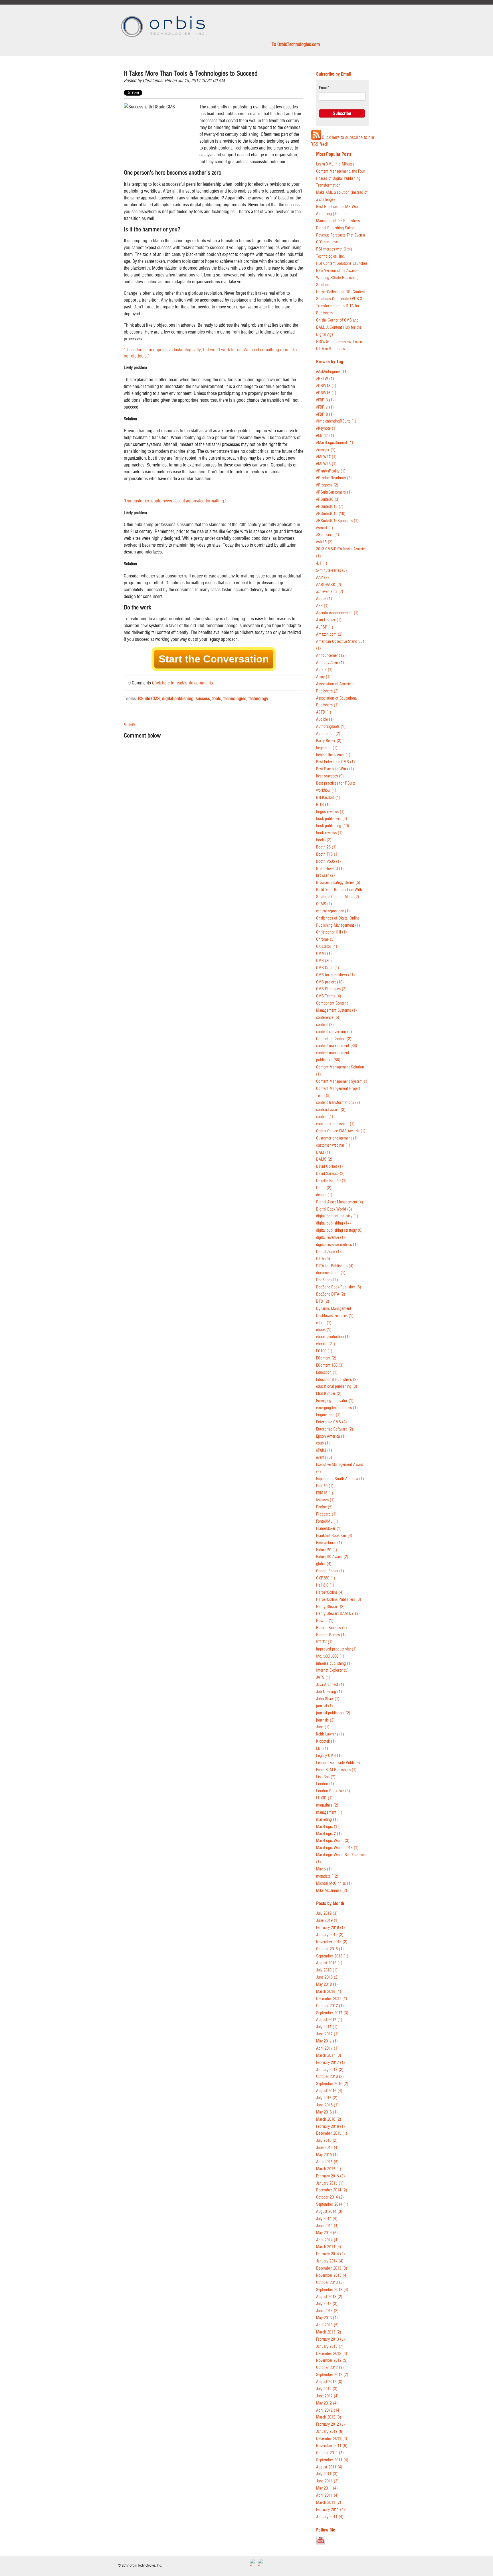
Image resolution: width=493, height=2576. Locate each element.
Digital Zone (329, 1252)
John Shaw (328, 1699)
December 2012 (332, 2354)
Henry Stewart (330, 1607)
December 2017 (332, 1999)
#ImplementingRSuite (336, 421)
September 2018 (332, 1956)
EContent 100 (330, 1365)
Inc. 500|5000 (330, 1656)
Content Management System (342, 1081)
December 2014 (332, 2190)
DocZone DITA (331, 1294)
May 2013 (327, 2318)
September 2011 (332, 2460)
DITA (323, 1259)
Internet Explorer (332, 1670)
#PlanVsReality (331, 471)
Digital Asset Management (340, 1202)
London (325, 1784)
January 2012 (330, 2431)
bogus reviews (330, 812)
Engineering (328, 1415)
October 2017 (330, 2006)
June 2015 (327, 2148)
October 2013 (330, 2283)
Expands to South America (340, 1479)
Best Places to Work (335, 769)
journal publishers (333, 1713)
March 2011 (329, 2503)
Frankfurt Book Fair (334, 1536)
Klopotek (326, 1741)
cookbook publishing (335, 1124)
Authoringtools (331, 727)
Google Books (330, 1571)
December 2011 (332, 2439)
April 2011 (327, 2495)
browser (326, 875)
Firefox (324, 1507)
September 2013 (332, 2290)
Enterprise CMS (332, 1422)
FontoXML (327, 1521)
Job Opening (329, 1692)
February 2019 (331, 1928)
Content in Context (334, 1039)
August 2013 (329, 2297)
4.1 (322, 563)
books (324, 840)
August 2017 (329, 2020)
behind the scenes (333, 755)
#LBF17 (325, 436)
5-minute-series (332, 570)
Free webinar (329, 1543)
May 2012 (327, 2403)
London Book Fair (333, 1791)
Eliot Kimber (329, 1394)
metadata (327, 1876)
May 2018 (327, 1984)
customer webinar (333, 1145)
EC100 (324, 1351)
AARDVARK (329, 585)
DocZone (327, 1280)
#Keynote (326, 428)
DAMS (324, 1159)
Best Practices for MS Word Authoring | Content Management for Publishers (338, 214)
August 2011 (329, 2467)
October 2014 (330, 2197)
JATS (323, 1677)
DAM (323, 1152)
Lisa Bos (326, 1777)
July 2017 (327, 2027)
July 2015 (327, 2140)
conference (328, 1018)
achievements (330, 592)
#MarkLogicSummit (335, 443)
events (324, 1457)
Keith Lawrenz (330, 1734)
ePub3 (324, 1450)
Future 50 (327, 1550)
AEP (322, 606)
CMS (324, 961)
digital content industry (337, 1216)
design (324, 1195)
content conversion (334, 1032)
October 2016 (330, 2077)
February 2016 (331, 2127)
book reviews (329, 833)
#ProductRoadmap (334, 478)
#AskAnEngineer (332, 372)
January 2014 (330, 2261)
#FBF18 (325, 414)
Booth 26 (326, 847)
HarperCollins (330, 1592)
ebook (324, 1330)
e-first (324, 1323)
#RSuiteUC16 (331, 514)
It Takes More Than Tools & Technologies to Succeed (191, 73)
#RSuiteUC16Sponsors (337, 521)
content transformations (338, 1103)
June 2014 (327, 2226)
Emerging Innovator (335, 1401)
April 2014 (327, 2240)
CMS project (330, 982)
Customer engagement (337, 1138)
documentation (331, 1273)
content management (337, 1046)
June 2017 (327, 2034)
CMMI (324, 954)
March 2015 (329, 2169)
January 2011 (330, 2517)
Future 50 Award (332, 1557)
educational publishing (337, 1386)
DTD (323, 1301)
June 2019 (327, 1921)
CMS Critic (328, 968)
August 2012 (329, 2382)
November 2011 (332, 2446)
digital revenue (331, 1238)
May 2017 (327, 2041)
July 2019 (327, 1913)
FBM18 (325, 1493)
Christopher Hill (157, 80)
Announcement (331, 655)
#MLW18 (326, 464)
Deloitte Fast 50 (331, 1181)
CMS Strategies (331, 989)
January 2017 (330, 2070)
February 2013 (331, 2339)
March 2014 (329, 2247)
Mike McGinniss (332, 1891)
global (324, 1564)
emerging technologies (337, 1408)
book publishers (332, 819)
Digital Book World (334, 1209)
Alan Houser (329, 620)
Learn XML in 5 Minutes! (336, 164)
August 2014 (329, 2212)
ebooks (326, 1344)
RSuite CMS (149, 698)
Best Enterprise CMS (336, 762)
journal (325, 1706)
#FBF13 (325, 400)
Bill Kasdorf (328, 798)
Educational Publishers (337, 1380)
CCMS (324, 904)
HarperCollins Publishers (339, 1600)
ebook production (333, 1337)
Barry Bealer (329, 741)
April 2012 (328, 2410)
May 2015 (327, 2155)
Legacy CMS (329, 1756)
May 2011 (327, 2488)
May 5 (324, 1869)
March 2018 (329, 1992)
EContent (326, 1358)
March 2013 (329, 2332)
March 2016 (329, 2119)
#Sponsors (328, 535)
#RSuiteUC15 (330, 507)
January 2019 (330, 1935)
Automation (328, 734)
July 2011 (327, 2474)
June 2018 (327, 1977)
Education (327, 1372)
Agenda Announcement (337, 613)
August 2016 (329, 2091)
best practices (330, 776)
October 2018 (330, 1949)
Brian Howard (330, 869)
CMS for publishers (336, 975)
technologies (235, 698)
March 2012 (329, 2417)
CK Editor (327, 946)
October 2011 (330, 2453)
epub (323, 1443)
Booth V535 (329, 861)
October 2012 (330, 2368)
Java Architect (330, 1685)
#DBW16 (326, 393)
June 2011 (327, 2481)
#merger (326, 450)
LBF (322, 1748)
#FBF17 (325, 407)
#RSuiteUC (328, 499)
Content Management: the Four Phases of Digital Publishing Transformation (341, 178)
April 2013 (327, 2325)
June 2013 (327, 2311)
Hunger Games (331, 1635)
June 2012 (327, 2396)
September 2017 (332, 2013)
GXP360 (326, 1578)
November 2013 (332, 2275)
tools (217, 698)
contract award (331, 1110)
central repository (333, 911)
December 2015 (332, 2133)
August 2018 (329, 1963)
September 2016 (332, 2084)
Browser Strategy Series (338, 883)
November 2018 (332, 1942)
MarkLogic (328, 1827)
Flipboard (326, 1514)
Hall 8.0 (325, 1585)
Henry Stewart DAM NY (338, 1614)
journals (325, 1720)
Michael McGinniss (334, 1883)
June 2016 (327, 2105)
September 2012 (332, 2375)
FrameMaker (329, 1529)
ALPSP (325, 627)
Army (323, 677)
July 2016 (327, 2098)
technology (258, 698)
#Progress (327, 485)
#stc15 (324, 542)
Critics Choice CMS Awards (341, 1131)
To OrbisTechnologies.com (296, 44)
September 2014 (332, 2204)
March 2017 (329, 2055)
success (203, 698)
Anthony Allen (330, 663)
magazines (327, 1805)
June (323, 1727)
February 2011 (331, 2510)
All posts (130, 724)
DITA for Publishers (335, 1266)
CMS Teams (329, 996)
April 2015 (327, 2162)
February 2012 (331, 2424)
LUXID (324, 1798)
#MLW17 (326, 457)
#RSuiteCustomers (334, 492)
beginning (327, 748)
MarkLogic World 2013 (337, 1848)
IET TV (324, 1642)
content (325, 1025)
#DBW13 (326, 386)
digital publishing (178, 698)
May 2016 (327, 2112)
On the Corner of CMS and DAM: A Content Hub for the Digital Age (339, 327)
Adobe (324, 599)
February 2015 (331, 2176)
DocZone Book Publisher (339, 1287)
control (325, 1117)
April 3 (324, 670)
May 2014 (327, 2233)
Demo (324, 1188)
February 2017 (331, 2063)
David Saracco (330, 1174)
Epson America (331, 1436)
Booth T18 (327, 854)
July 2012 (327, 2389)
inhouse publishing (334, 1663)
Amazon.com (329, 634)
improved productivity (336, 1649)
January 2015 (330, 2183)
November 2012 (332, 2360)
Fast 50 (325, 1486)
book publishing (333, 826)
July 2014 (327, 2219)
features (325, 1500)
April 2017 (327, 2048)
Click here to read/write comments (182, 683)
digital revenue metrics (337, 1245)
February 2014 (331, 2254)
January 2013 (330, 2346)
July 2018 (327, 1970)
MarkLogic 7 (329, 1834)
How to (325, 1621)
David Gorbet (330, 1166)
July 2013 (327, 2304)
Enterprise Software (335, 1429)
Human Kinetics (332, 1628)
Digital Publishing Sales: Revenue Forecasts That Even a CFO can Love (341, 235)
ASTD (324, 712)
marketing (327, 1820)
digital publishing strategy (339, 1230)
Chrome (325, 939)
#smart (325, 528)
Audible (325, 719)
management (329, 1812)
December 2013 (332, 2268)
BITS (323, 805)
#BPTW (325, 379)
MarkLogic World (333, 1841)
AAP (323, 578)
